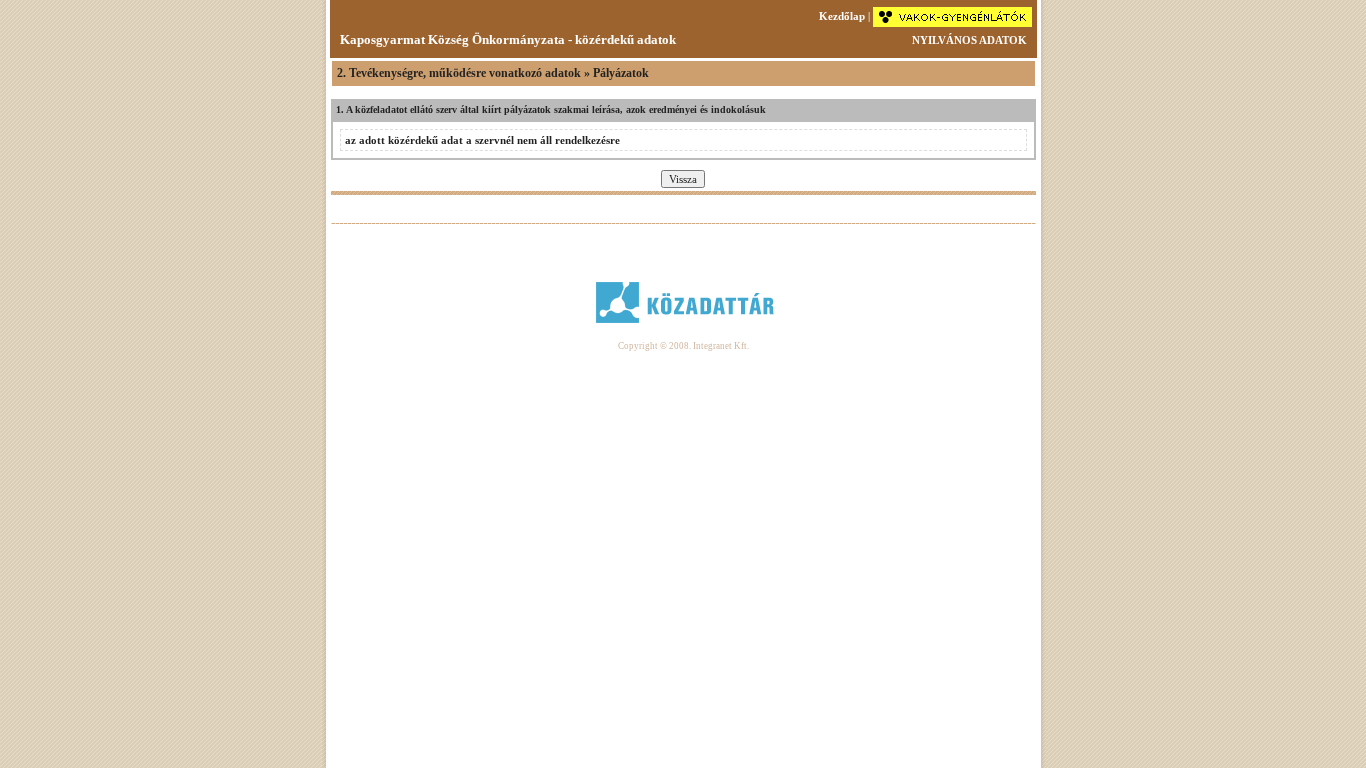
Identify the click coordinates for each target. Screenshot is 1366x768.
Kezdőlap (842, 16)
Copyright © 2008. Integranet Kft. (683, 346)
